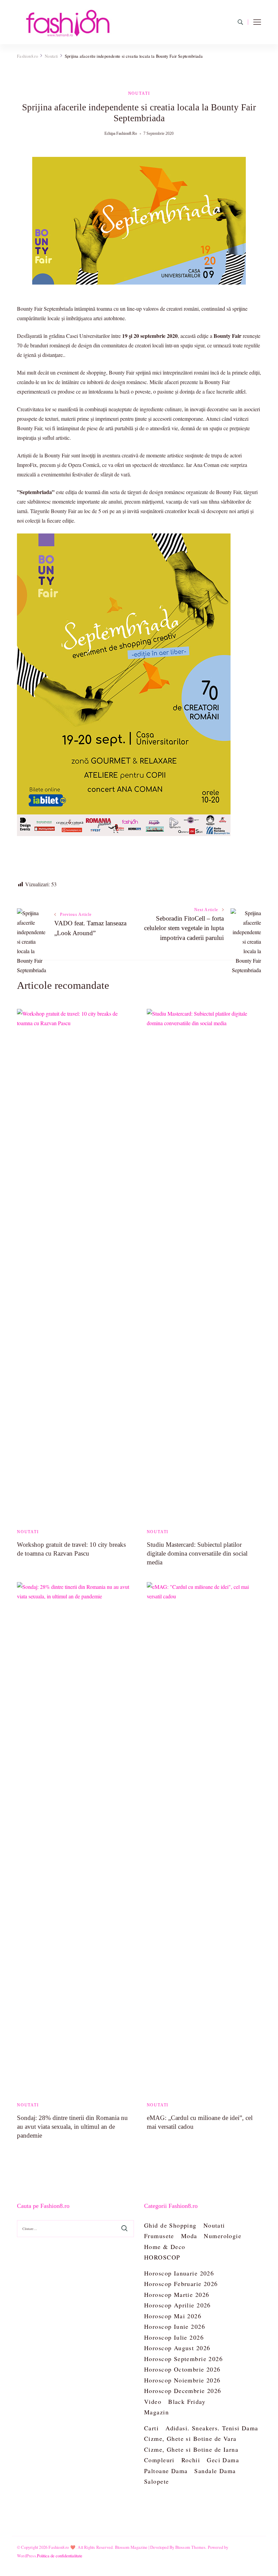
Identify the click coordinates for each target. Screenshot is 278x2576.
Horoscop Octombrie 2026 (182, 2369)
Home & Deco (165, 2247)
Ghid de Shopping (170, 2225)
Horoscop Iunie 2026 (175, 2326)
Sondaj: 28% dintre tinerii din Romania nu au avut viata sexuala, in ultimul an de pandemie (72, 2127)
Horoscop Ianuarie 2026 (179, 2273)
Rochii (191, 2460)
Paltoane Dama (166, 2471)
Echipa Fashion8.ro (121, 133)
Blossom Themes (191, 2547)
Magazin (156, 2412)
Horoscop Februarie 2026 (181, 2284)
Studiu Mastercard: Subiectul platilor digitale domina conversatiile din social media (197, 1553)
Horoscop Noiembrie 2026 (182, 2380)
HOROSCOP (162, 2257)
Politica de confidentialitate (60, 2556)
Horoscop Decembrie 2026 (183, 2391)
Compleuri (159, 2460)
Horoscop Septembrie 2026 (183, 2359)
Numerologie (223, 2236)
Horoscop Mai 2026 (173, 2316)
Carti (151, 2428)
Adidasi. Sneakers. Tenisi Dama (212, 2428)
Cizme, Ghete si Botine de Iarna (191, 2449)
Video (153, 2401)
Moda (189, 2236)
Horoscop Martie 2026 (177, 2294)
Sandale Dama (215, 2471)
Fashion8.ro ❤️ (62, 2547)
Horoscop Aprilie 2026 (177, 2305)
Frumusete (159, 2236)
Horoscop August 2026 (177, 2348)
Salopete (156, 2481)
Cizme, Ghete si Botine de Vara (190, 2438)
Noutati (139, 93)
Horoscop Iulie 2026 (174, 2337)
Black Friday (187, 2401)
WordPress (26, 2556)
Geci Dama (223, 2460)
